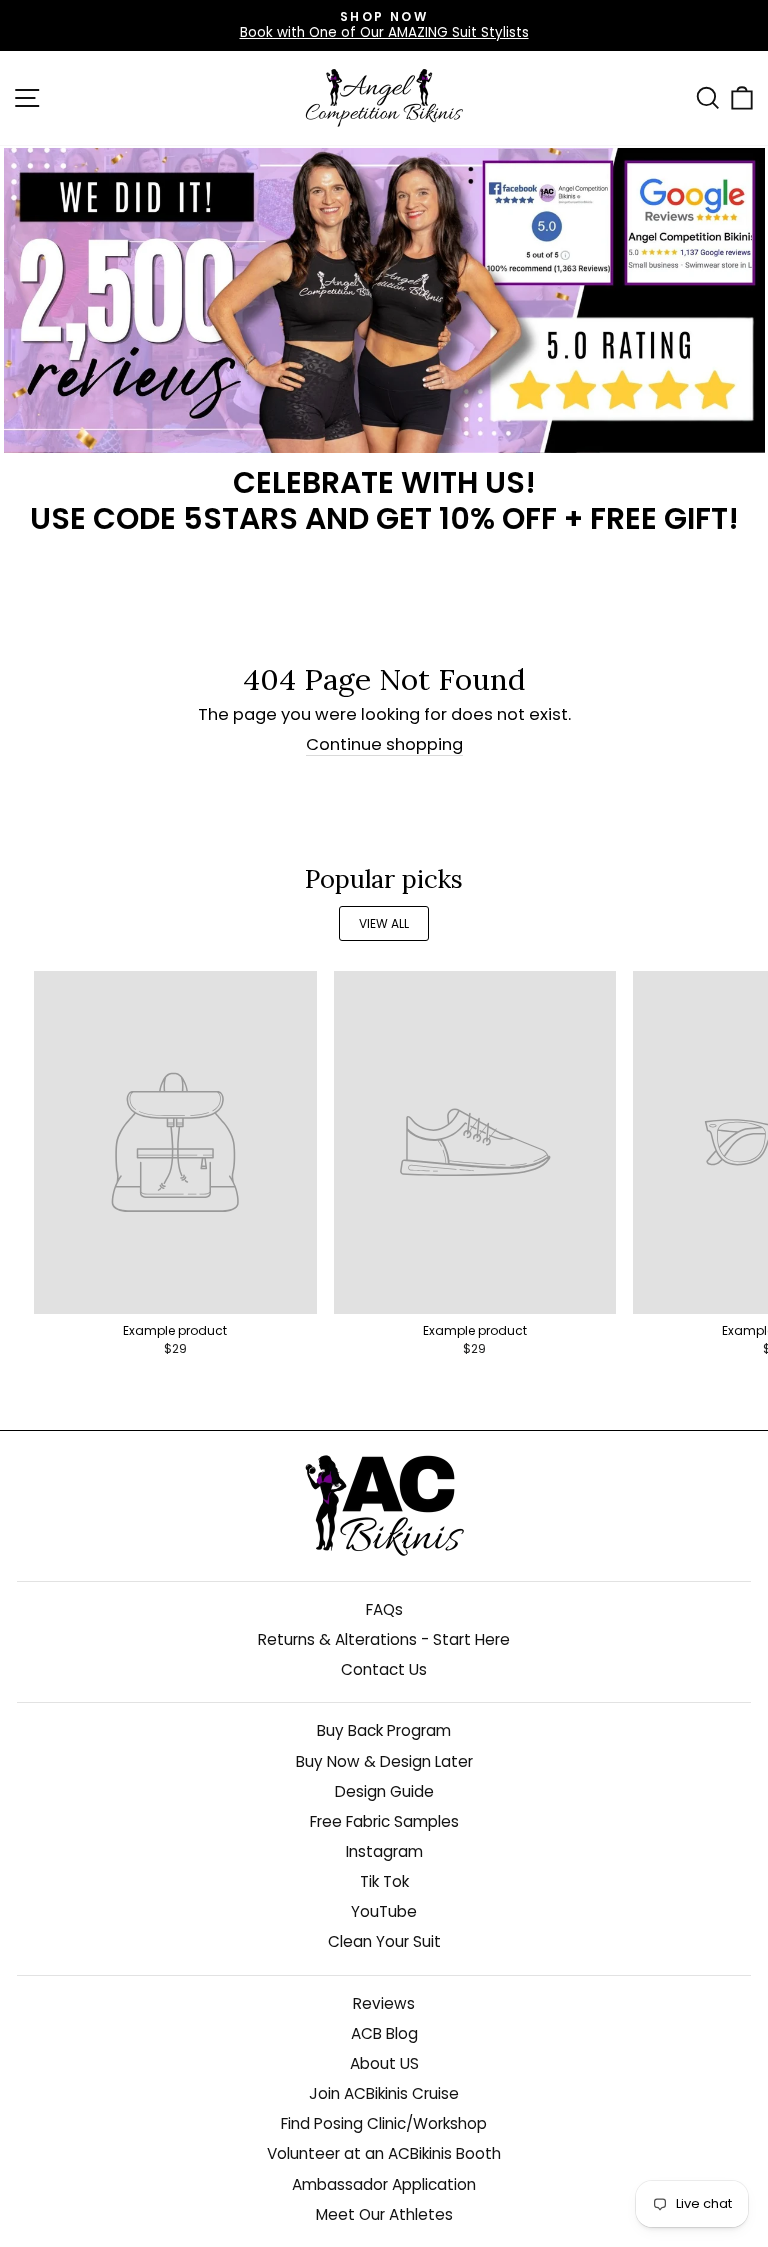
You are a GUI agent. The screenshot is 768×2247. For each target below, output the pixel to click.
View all (384, 923)
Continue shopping (384, 745)
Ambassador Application (384, 2184)
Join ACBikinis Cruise (384, 2093)
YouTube (384, 1911)
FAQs (384, 1609)
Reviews (384, 2003)
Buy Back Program (384, 1730)
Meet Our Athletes (384, 2214)
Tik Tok (384, 1881)
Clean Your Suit (384, 1941)
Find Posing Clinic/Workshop (384, 2123)
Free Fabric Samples (384, 1821)
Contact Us (384, 1669)
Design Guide (384, 1791)
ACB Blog (384, 2033)
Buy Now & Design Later (384, 1761)
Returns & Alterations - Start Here (384, 1639)
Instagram (384, 1851)
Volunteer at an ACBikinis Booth (384, 2153)
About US (384, 2063)
